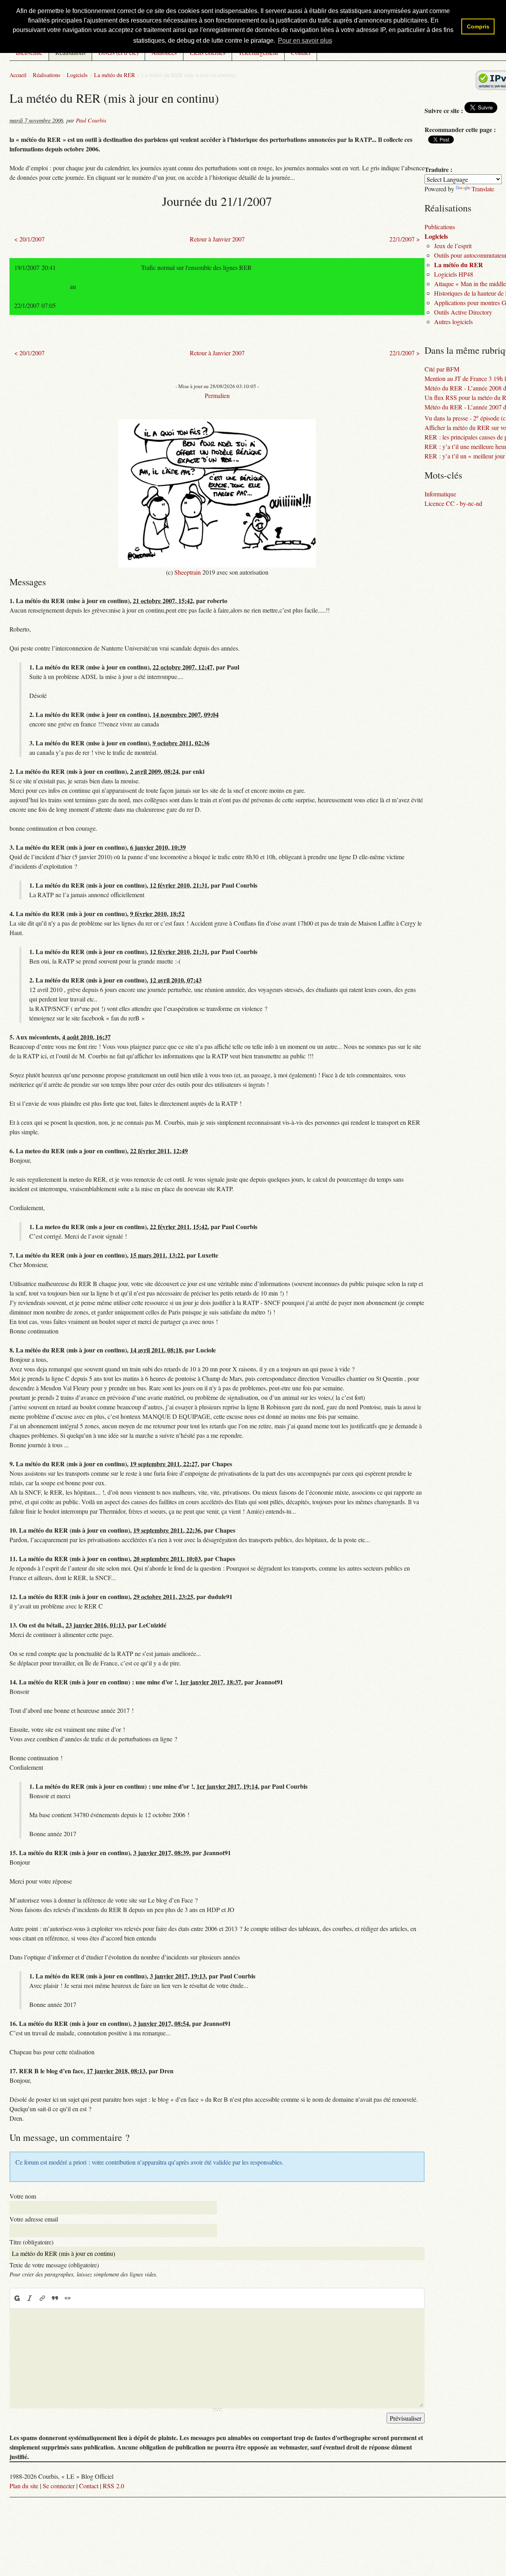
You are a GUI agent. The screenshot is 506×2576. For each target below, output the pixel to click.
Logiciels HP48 (454, 274)
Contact (89, 2486)
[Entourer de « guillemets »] (68, 2298)
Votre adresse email (34, 2219)
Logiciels (77, 75)
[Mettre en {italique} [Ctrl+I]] (30, 2298)
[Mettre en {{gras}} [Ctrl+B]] (17, 2298)
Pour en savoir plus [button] (305, 41)
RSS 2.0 (113, 2486)
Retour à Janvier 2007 (217, 239)
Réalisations (47, 75)
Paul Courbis (91, 120)
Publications (440, 227)
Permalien (217, 395)
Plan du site (24, 2486)
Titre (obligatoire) (31, 2242)
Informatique (440, 494)
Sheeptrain (188, 572)
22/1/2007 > (405, 239)
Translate (483, 189)
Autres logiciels (453, 322)
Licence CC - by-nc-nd (453, 503)
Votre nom (23, 2196)
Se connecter (59, 2486)
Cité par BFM (442, 369)
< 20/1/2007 (29, 239)
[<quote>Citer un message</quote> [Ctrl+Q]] (55, 2298)
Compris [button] (478, 26)
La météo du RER (115, 75)
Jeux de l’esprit (453, 246)
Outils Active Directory (463, 312)
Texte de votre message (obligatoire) (54, 2265)
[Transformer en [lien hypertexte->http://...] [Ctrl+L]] (42, 2298)
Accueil (18, 75)
